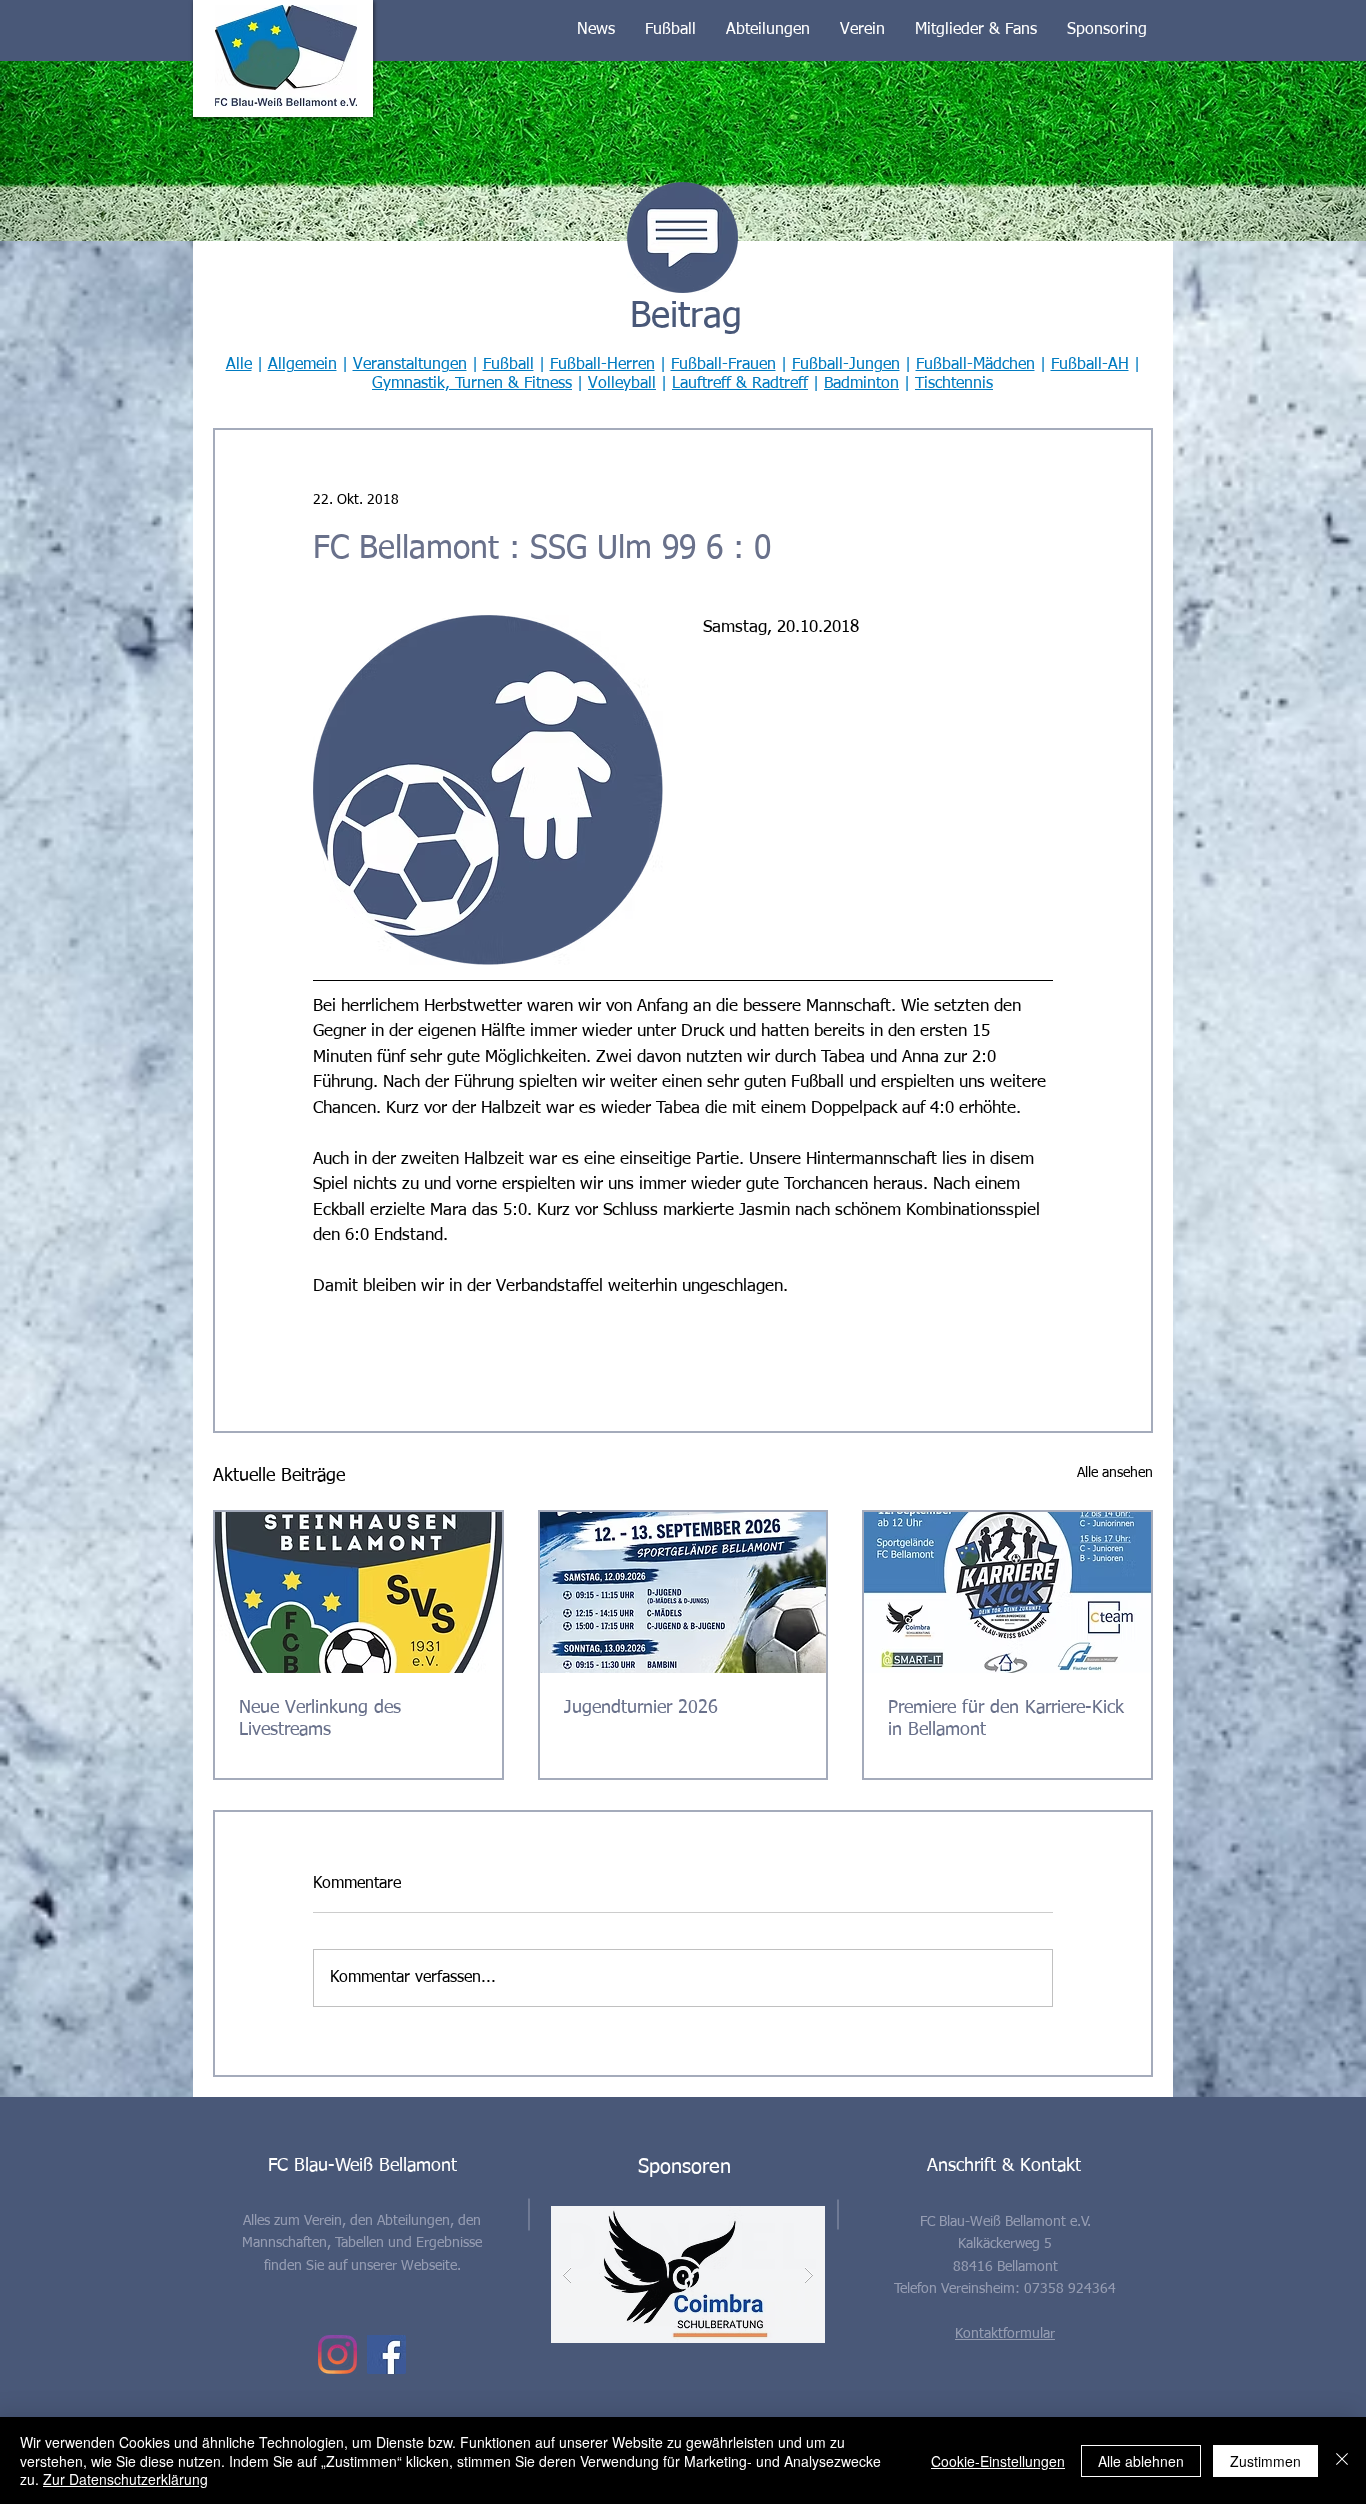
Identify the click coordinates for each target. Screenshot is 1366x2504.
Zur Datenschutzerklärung (125, 2479)
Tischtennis (954, 384)
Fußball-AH (1090, 365)
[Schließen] (1342, 2460)
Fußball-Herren (602, 365)
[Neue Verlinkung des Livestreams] (358, 1592)
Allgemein (302, 365)
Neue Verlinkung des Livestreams (320, 1719)
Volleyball (622, 384)
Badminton (861, 384)
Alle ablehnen (1141, 2461)
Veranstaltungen (410, 365)
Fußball (508, 365)
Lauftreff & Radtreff (740, 384)
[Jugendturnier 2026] (683, 1592)
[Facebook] (386, 2354)
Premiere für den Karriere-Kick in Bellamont (1006, 1719)
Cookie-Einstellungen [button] (998, 2461)
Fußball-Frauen (723, 365)
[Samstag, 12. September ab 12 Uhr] (1007, 1592)
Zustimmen (1265, 2461)
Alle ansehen (1115, 1473)
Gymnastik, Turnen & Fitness (472, 384)
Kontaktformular (1005, 2334)
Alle (239, 365)
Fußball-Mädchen (975, 365)
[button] (596, 30)
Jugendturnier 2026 (641, 1708)
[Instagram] (337, 2354)
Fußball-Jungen (846, 365)
